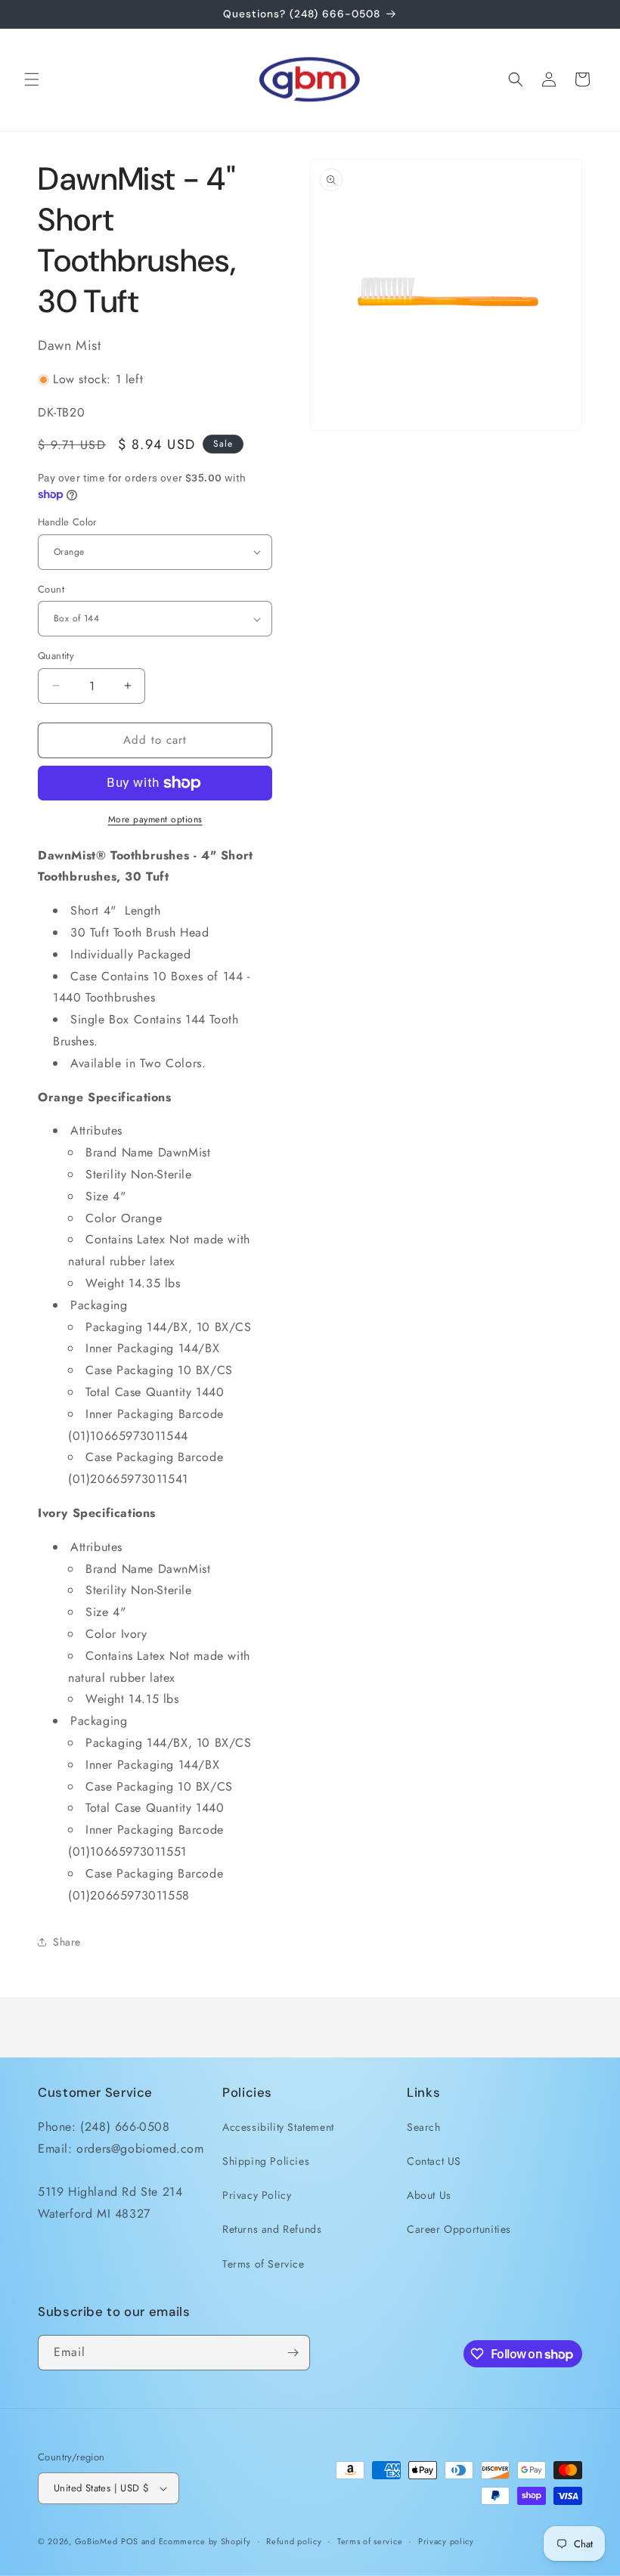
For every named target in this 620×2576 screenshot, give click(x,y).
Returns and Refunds (272, 2229)
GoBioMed (96, 2541)
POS (130, 2541)
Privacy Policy (257, 2195)
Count (51, 589)
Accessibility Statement (278, 2127)
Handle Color (67, 522)
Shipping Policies (266, 2161)
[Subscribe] (293, 2353)
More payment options (155, 819)
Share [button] (67, 1942)
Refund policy (294, 2541)
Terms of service (370, 2541)
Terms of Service (263, 2264)
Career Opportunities (459, 2229)
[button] (32, 79)
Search (424, 2127)
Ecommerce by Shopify (205, 2541)
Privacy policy (446, 2541)
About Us (429, 2195)
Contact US (434, 2161)
